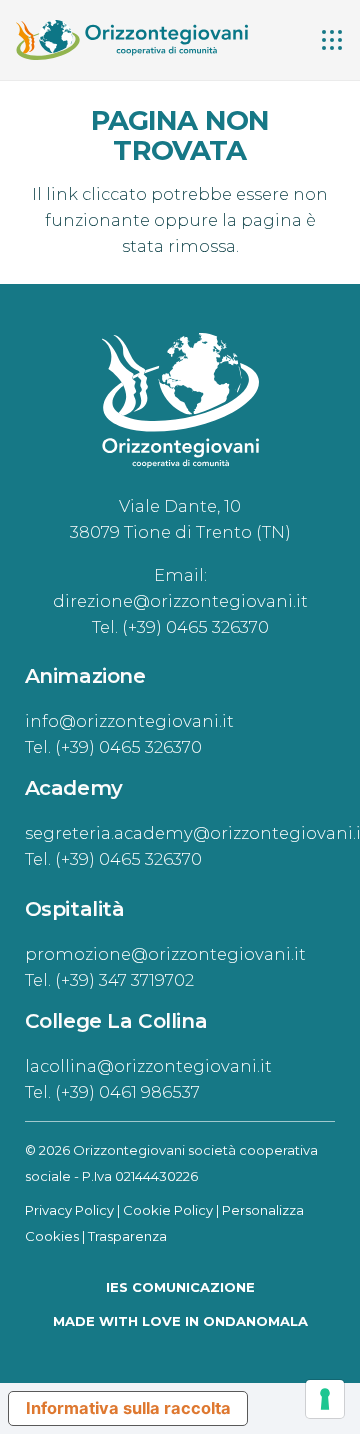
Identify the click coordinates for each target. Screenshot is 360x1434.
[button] (332, 40)
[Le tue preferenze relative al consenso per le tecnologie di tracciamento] (325, 1399)
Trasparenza (127, 1236)
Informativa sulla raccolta (128, 1408)
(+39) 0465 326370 (195, 627)
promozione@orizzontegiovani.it (165, 954)
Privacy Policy (69, 1210)
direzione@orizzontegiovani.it (180, 601)
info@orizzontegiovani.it (129, 721)
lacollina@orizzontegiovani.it (148, 1066)
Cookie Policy (168, 1210)
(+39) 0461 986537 (127, 1092)
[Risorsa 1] (131, 40)
